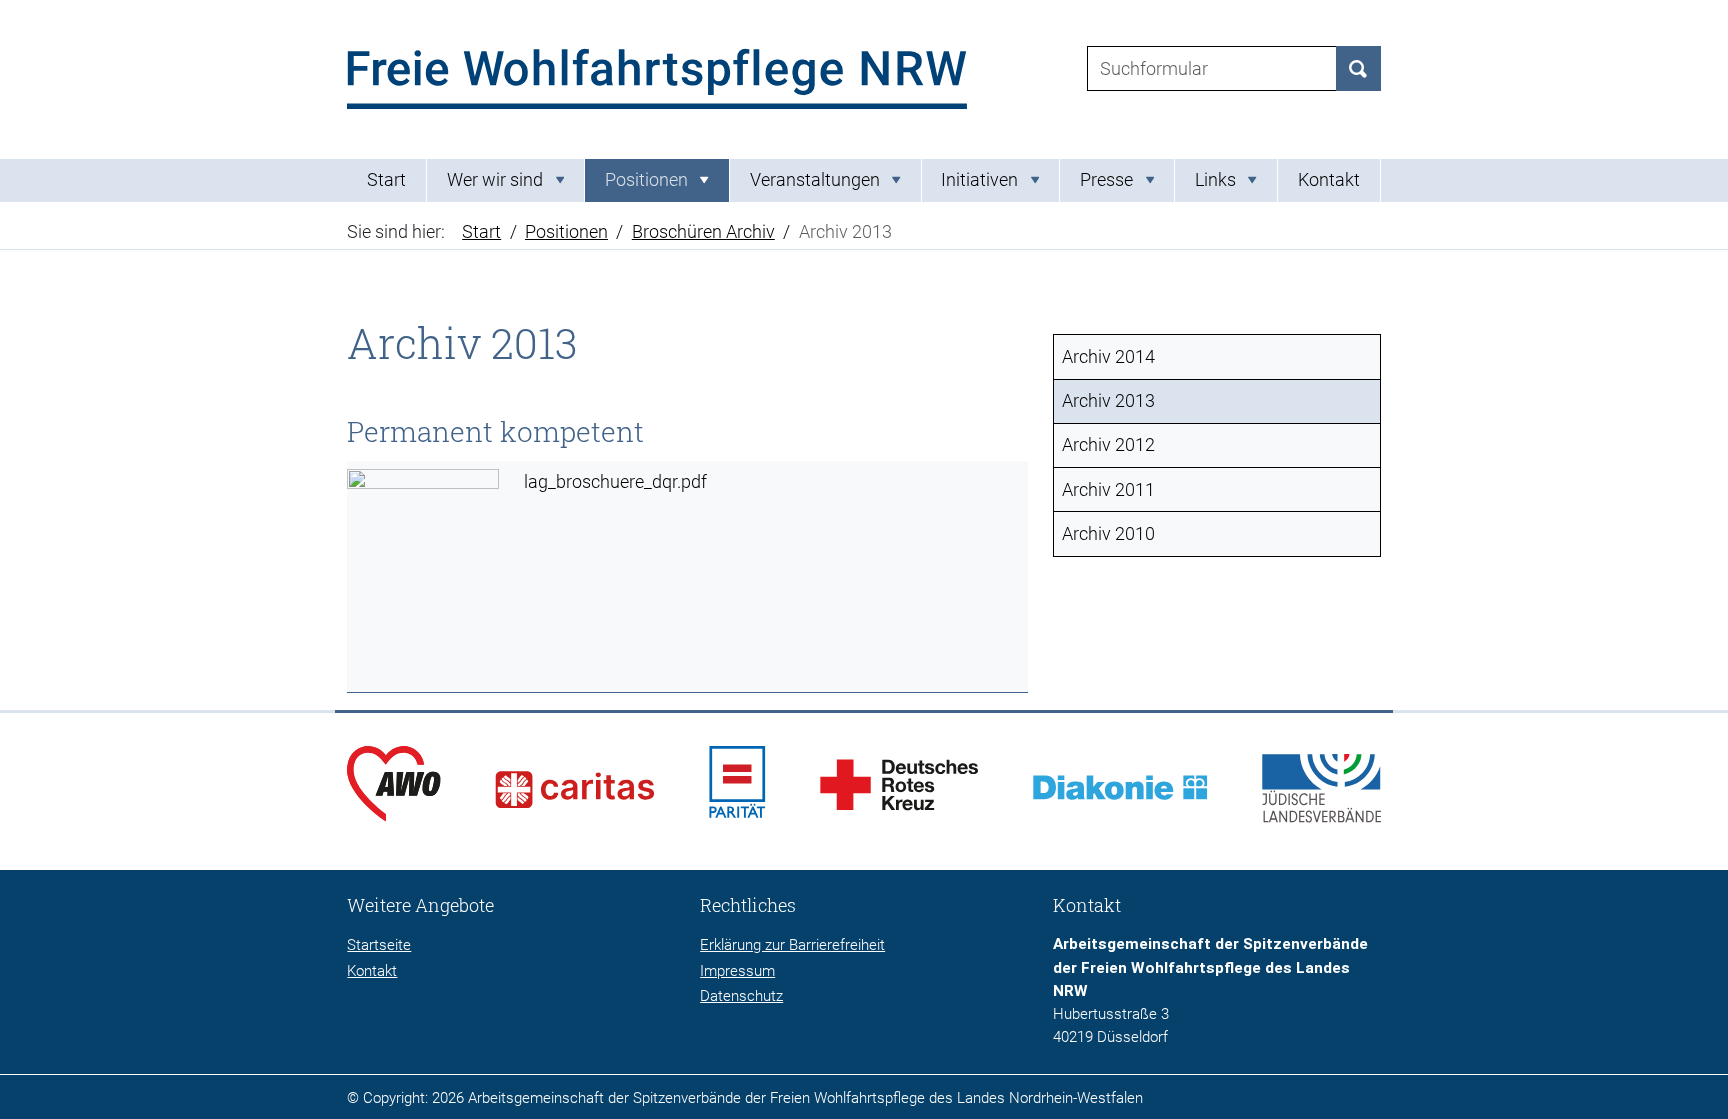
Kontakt (1329, 180)
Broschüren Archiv (703, 232)
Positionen (566, 232)
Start (386, 180)
